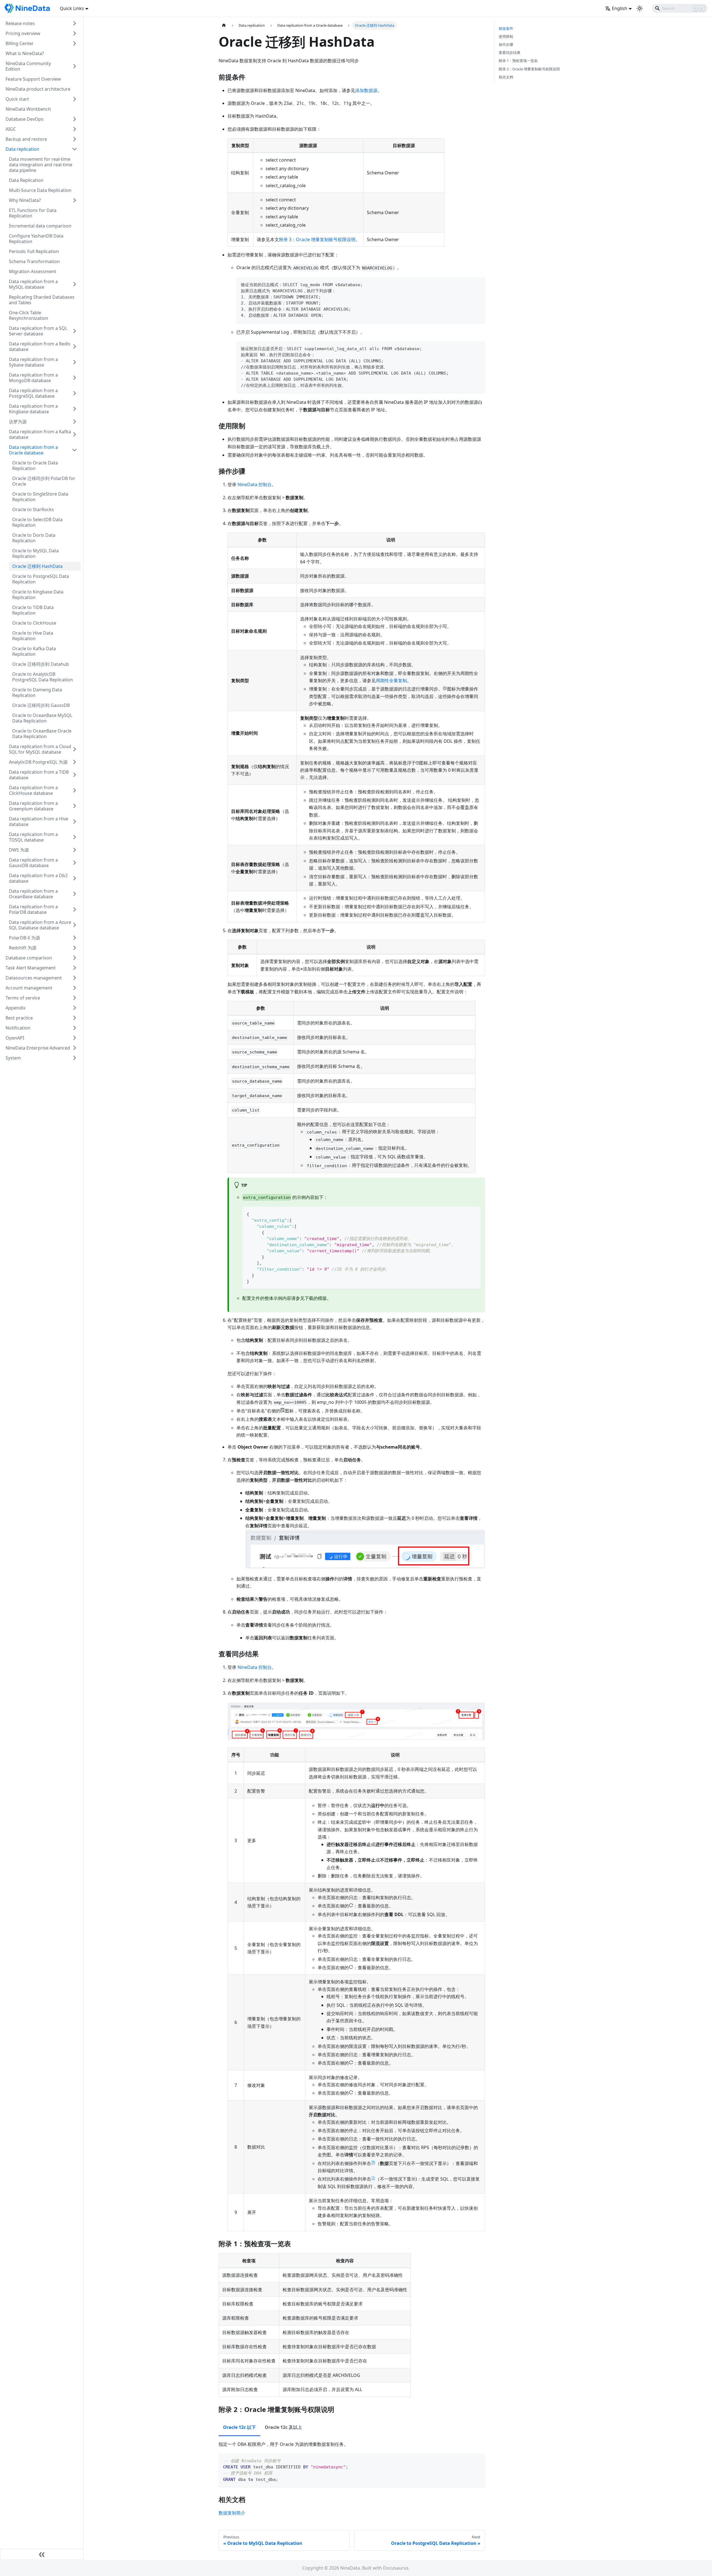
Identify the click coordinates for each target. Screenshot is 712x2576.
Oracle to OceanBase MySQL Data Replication (42, 718)
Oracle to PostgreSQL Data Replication (41, 579)
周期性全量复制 (391, 681)
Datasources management (34, 978)
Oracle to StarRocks (33, 509)
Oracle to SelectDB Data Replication (37, 522)
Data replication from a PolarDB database (33, 909)
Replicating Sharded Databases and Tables (42, 300)
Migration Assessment (33, 271)
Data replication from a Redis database (40, 347)
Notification (18, 1028)
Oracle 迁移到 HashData (37, 566)
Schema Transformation (34, 261)
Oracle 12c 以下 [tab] (239, 2427)
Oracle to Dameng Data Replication (37, 692)
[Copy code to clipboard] (478, 284)
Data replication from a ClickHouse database (33, 790)
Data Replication (26, 180)
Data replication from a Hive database (39, 821)
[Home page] (224, 25)
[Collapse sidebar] (42, 2554)
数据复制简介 (232, 2513)
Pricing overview (23, 33)
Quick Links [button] (72, 8)
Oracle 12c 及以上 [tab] (283, 2427)
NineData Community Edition (28, 66)
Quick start (17, 99)
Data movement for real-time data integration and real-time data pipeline (41, 165)
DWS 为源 (19, 850)
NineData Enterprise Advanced (38, 1048)
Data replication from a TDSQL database (33, 837)
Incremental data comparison (40, 226)
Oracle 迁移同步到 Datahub (41, 664)
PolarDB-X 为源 (24, 938)
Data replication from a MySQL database (33, 284)
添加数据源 (366, 90)
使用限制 (506, 36)
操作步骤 (506, 44)
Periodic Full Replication (34, 251)
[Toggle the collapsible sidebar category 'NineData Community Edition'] (75, 66)
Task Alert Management (31, 968)
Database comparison (29, 958)
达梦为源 (18, 422)
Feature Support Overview (33, 79)
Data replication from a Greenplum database (33, 806)
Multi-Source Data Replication (40, 190)
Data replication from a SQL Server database (38, 331)
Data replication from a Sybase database (33, 362)
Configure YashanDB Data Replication (36, 239)
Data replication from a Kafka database (40, 434)
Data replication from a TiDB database (39, 775)
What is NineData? (25, 53)
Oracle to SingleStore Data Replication (40, 497)
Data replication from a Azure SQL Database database (40, 925)
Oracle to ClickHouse (34, 623)
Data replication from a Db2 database (38, 878)
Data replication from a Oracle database (33, 450)
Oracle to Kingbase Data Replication (38, 595)
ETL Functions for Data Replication (33, 213)
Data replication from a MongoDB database (33, 378)
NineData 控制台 (255, 484)
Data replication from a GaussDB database (33, 863)
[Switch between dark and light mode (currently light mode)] (640, 8)
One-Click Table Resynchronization (29, 315)
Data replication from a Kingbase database (33, 409)
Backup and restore (26, 139)
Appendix (15, 1008)
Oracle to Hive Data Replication (33, 636)
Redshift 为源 (23, 948)
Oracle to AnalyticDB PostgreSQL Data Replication (43, 677)
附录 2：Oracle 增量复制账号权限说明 (529, 69)
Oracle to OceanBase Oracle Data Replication (42, 734)
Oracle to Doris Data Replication (34, 538)
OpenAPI (15, 1038)
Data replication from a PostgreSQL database (33, 393)
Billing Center (20, 43)
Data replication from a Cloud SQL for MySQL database (40, 749)
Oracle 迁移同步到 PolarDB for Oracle (44, 481)
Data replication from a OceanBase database (33, 894)
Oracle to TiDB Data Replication (33, 610)
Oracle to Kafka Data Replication (34, 651)
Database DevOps (24, 119)
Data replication (22, 149)
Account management (29, 988)
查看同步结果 (510, 53)
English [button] (620, 8)
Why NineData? (25, 200)
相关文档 (506, 77)
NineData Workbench (28, 109)
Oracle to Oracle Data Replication (35, 466)
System (13, 1058)
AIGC (11, 129)
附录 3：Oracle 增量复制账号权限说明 (317, 239)
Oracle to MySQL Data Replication (35, 553)
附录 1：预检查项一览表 (518, 61)
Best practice (19, 1018)
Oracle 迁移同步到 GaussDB (41, 705)
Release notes (20, 23)
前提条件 (506, 28)
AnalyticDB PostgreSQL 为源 (38, 762)
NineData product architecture (38, 89)
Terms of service (23, 998)
